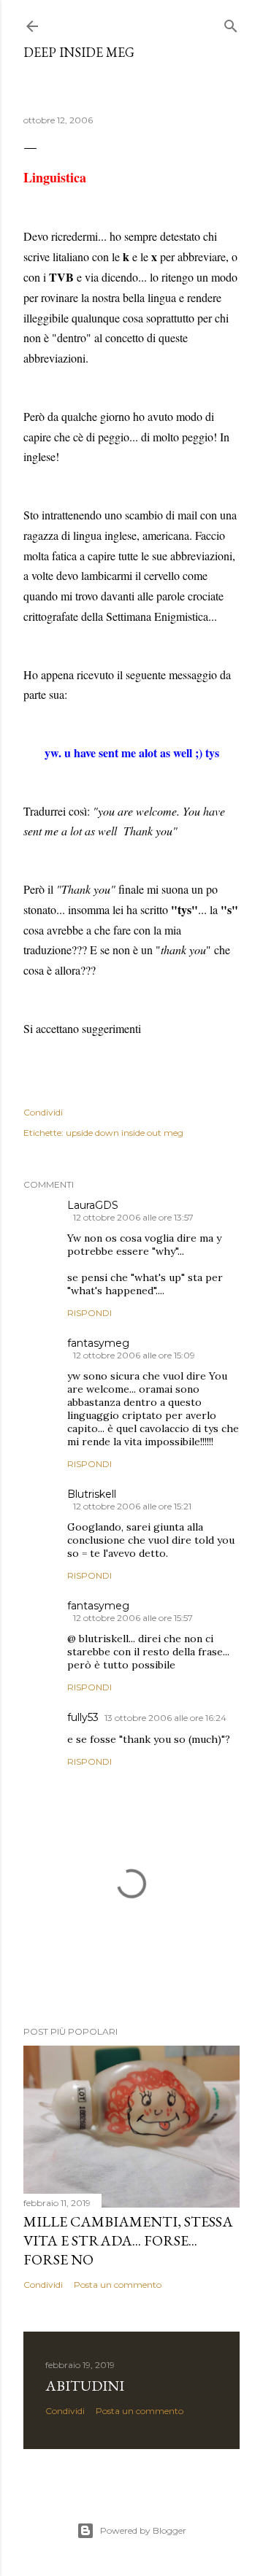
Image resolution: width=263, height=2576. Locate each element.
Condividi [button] (43, 1112)
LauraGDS (93, 1205)
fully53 (83, 1717)
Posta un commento (118, 2285)
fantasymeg (98, 1343)
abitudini (85, 2386)
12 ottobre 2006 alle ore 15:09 (134, 1355)
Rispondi (89, 1313)
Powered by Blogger (143, 2530)
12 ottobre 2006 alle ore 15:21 (132, 1506)
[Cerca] (231, 23)
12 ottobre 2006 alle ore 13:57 (133, 1217)
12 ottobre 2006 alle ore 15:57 (133, 1618)
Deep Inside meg (79, 52)
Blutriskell (92, 1494)
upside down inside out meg (125, 1133)
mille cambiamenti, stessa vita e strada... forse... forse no (128, 2240)
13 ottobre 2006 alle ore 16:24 (165, 1718)
